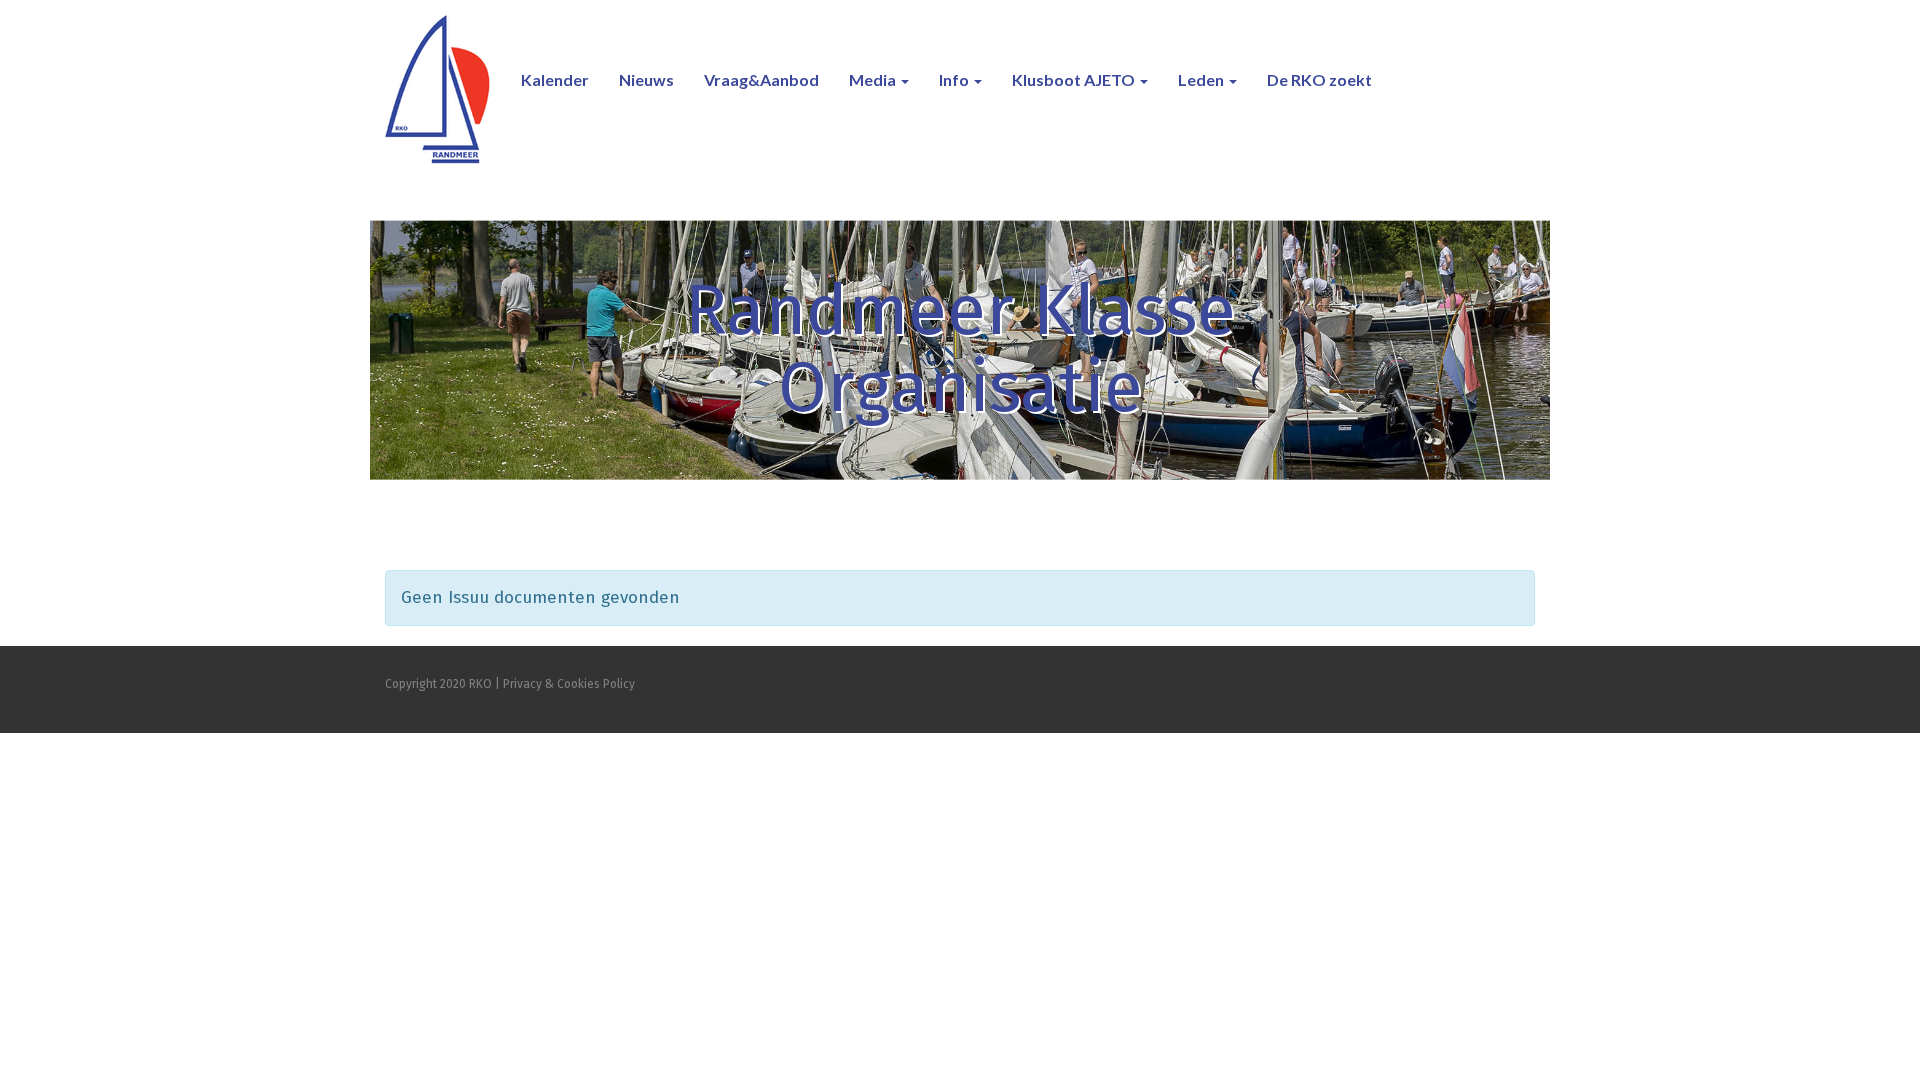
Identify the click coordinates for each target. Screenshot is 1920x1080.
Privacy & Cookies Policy (569, 684)
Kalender (555, 79)
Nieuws (646, 79)
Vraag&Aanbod (761, 79)
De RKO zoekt (1319, 79)
